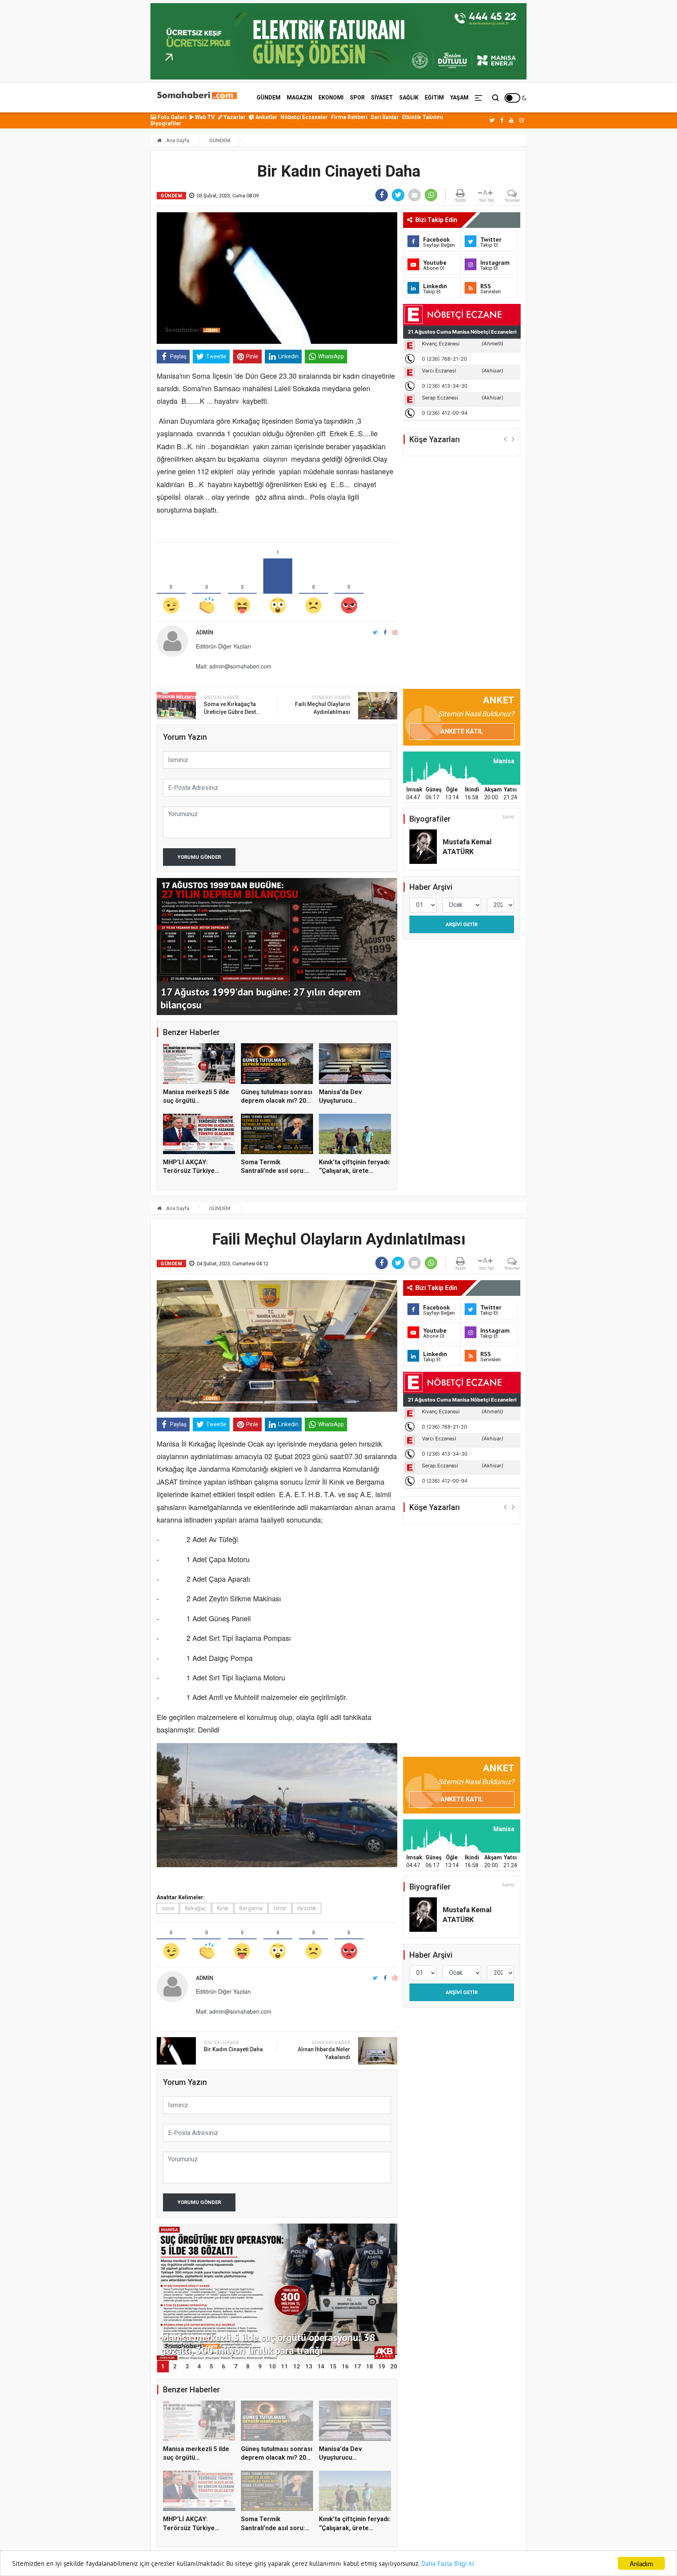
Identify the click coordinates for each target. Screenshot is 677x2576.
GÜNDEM (269, 98)
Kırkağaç (195, 1908)
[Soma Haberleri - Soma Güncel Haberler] (196, 96)
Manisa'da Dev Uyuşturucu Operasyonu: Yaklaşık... (353, 1101)
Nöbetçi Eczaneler (304, 117)
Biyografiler (166, 123)
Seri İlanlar (385, 117)
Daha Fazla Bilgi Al (448, 2563)
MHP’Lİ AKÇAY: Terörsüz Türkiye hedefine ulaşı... (189, 1171)
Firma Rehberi (349, 117)
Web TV (204, 117)
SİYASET (382, 98)
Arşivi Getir (462, 924)
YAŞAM (459, 98)
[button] (505, 439)
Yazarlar (234, 117)
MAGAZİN (300, 98)
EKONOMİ (331, 98)
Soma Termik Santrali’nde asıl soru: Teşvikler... (273, 1171)
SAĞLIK (409, 98)
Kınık (223, 1908)
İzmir (280, 1908)
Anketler (266, 117)
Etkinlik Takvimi (423, 117)
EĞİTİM (434, 98)
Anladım (641, 2563)
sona (168, 1908)
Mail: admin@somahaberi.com (234, 666)
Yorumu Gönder (199, 857)
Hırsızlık (307, 1908)
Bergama (251, 1908)
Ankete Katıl (462, 731)
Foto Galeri (171, 117)
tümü (508, 817)
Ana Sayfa (177, 140)
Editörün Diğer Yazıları (223, 646)
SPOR (357, 98)
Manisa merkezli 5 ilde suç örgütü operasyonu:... (196, 1101)
